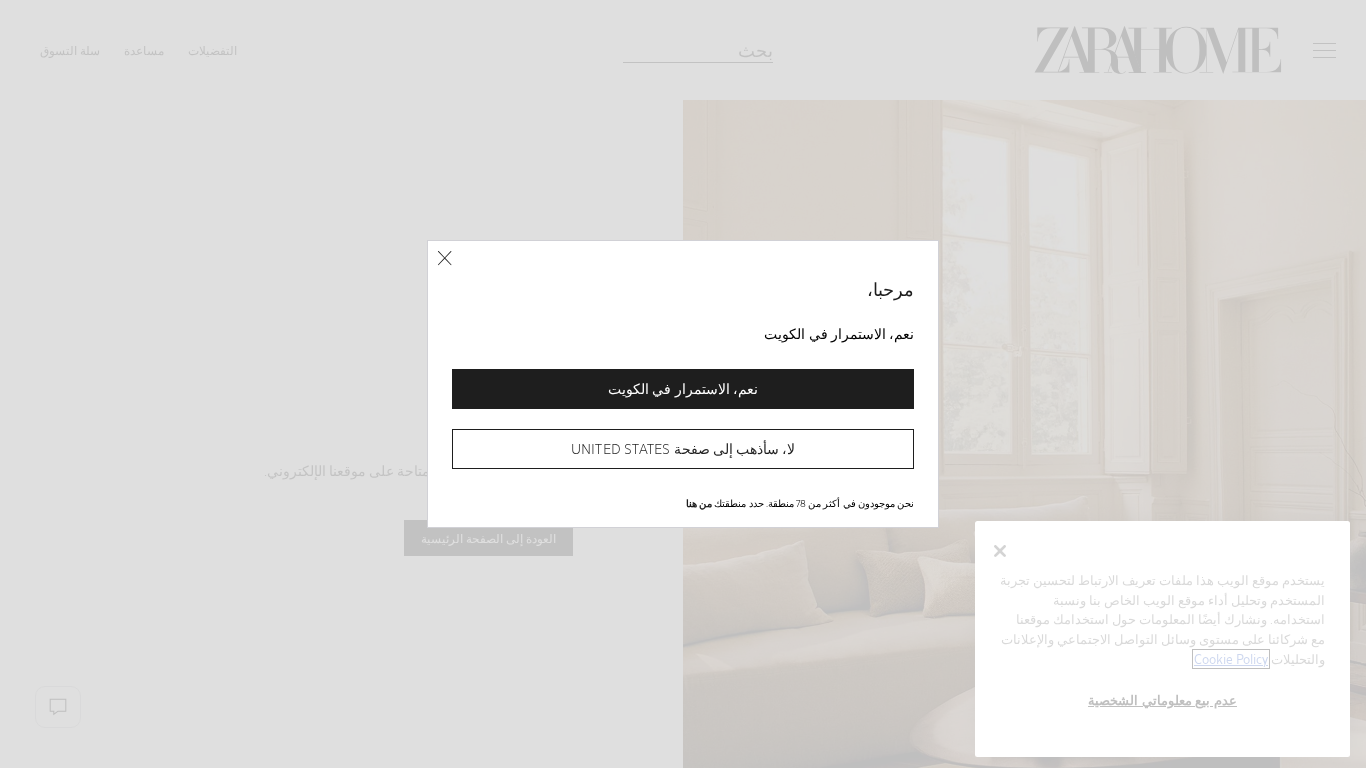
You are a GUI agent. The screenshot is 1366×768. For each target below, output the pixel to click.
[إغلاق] (444, 258)
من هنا (699, 503)
